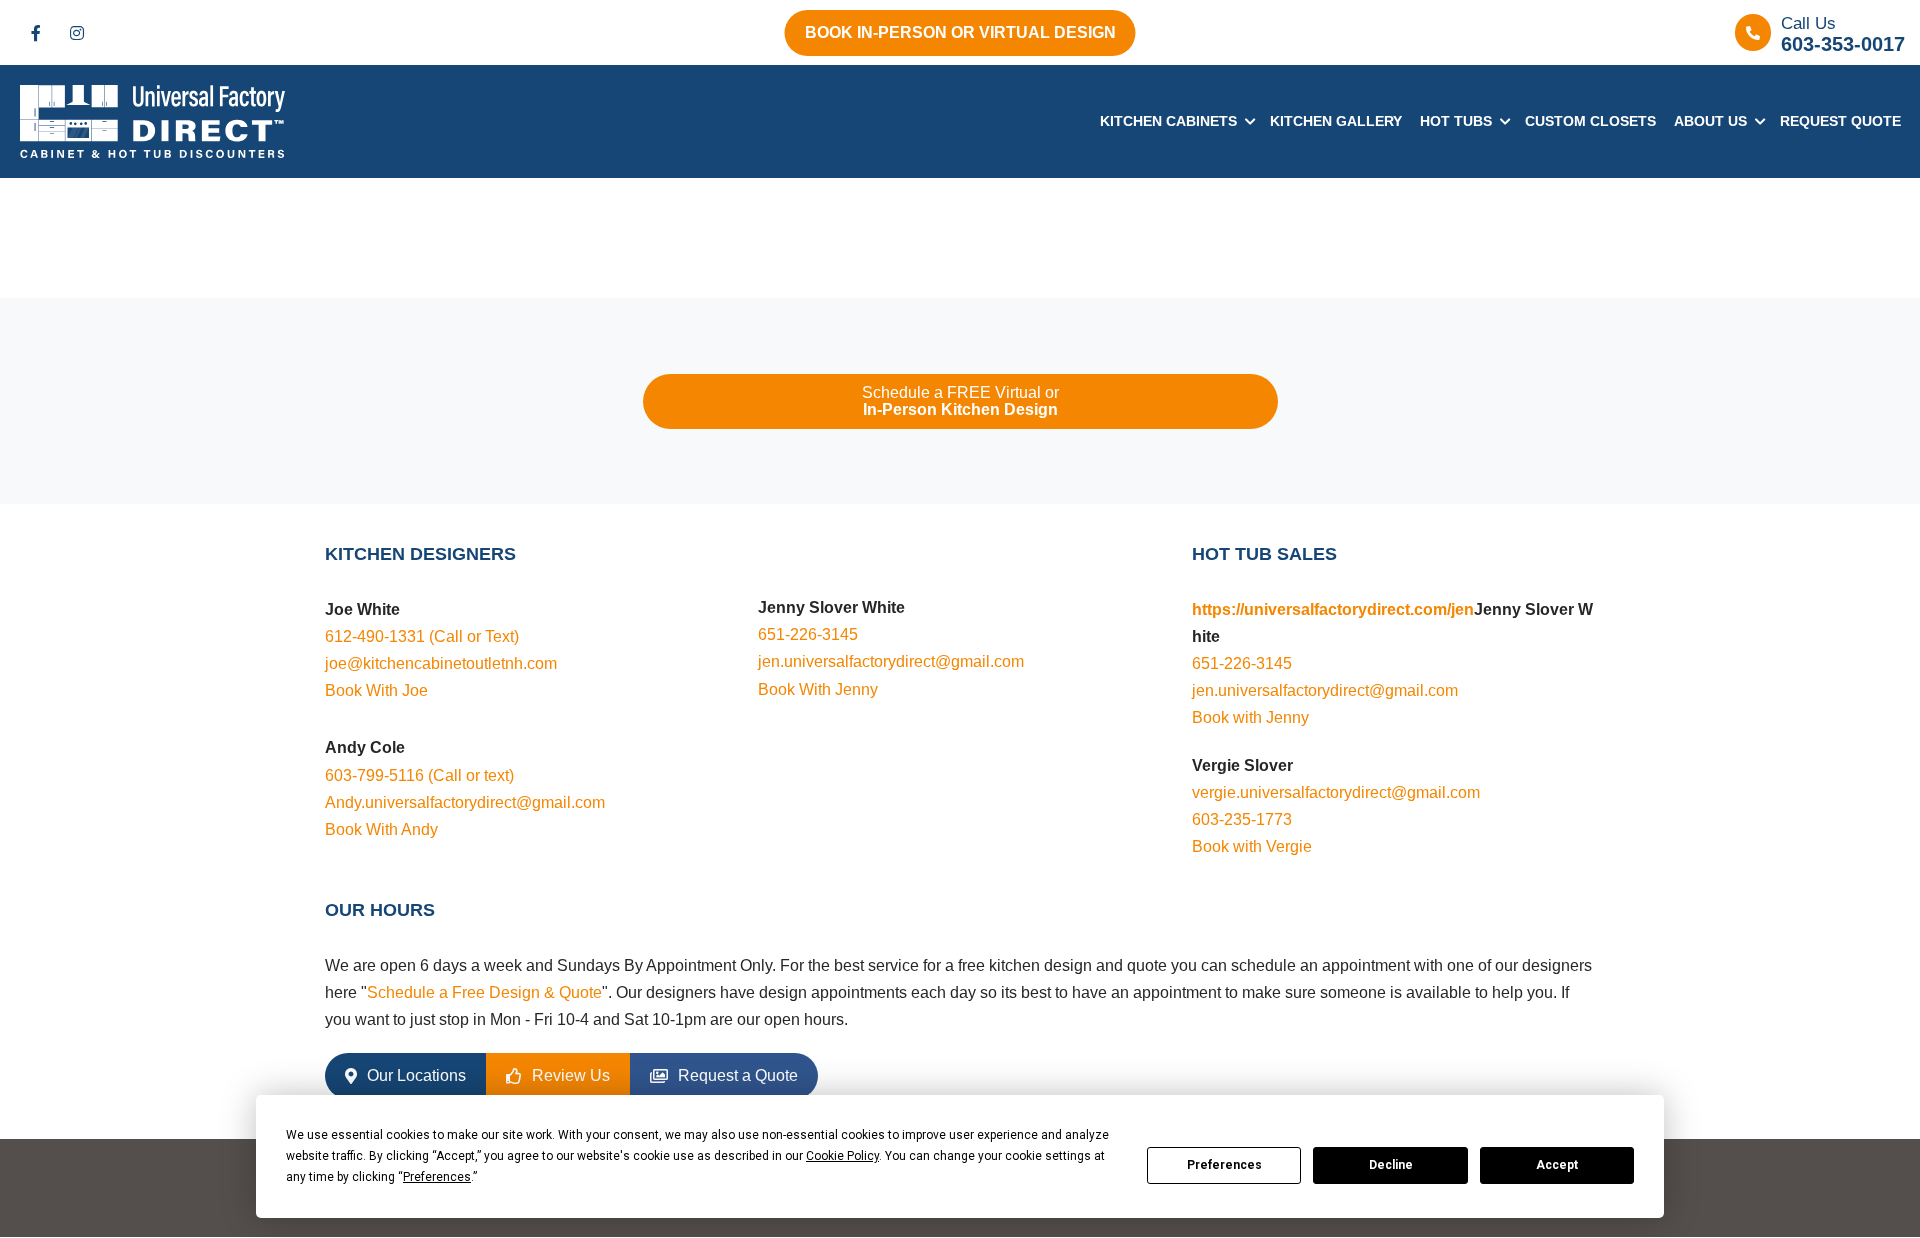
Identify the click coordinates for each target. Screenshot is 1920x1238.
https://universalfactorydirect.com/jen (1333, 609)
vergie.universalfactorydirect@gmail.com (1336, 792)
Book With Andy (381, 829)
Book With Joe (376, 690)
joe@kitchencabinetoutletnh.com (441, 663)
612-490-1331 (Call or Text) (422, 636)
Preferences (1224, 1165)
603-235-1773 (1242, 819)
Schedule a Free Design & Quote (484, 992)
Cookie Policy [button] (842, 1156)
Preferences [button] (437, 1177)
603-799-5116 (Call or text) (419, 775)
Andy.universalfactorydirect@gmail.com (465, 802)
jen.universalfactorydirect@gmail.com (891, 661)
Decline (1391, 1165)
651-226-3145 (808, 634)
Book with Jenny (1250, 717)
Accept (1557, 1165)
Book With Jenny (818, 689)
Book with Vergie (1252, 846)
